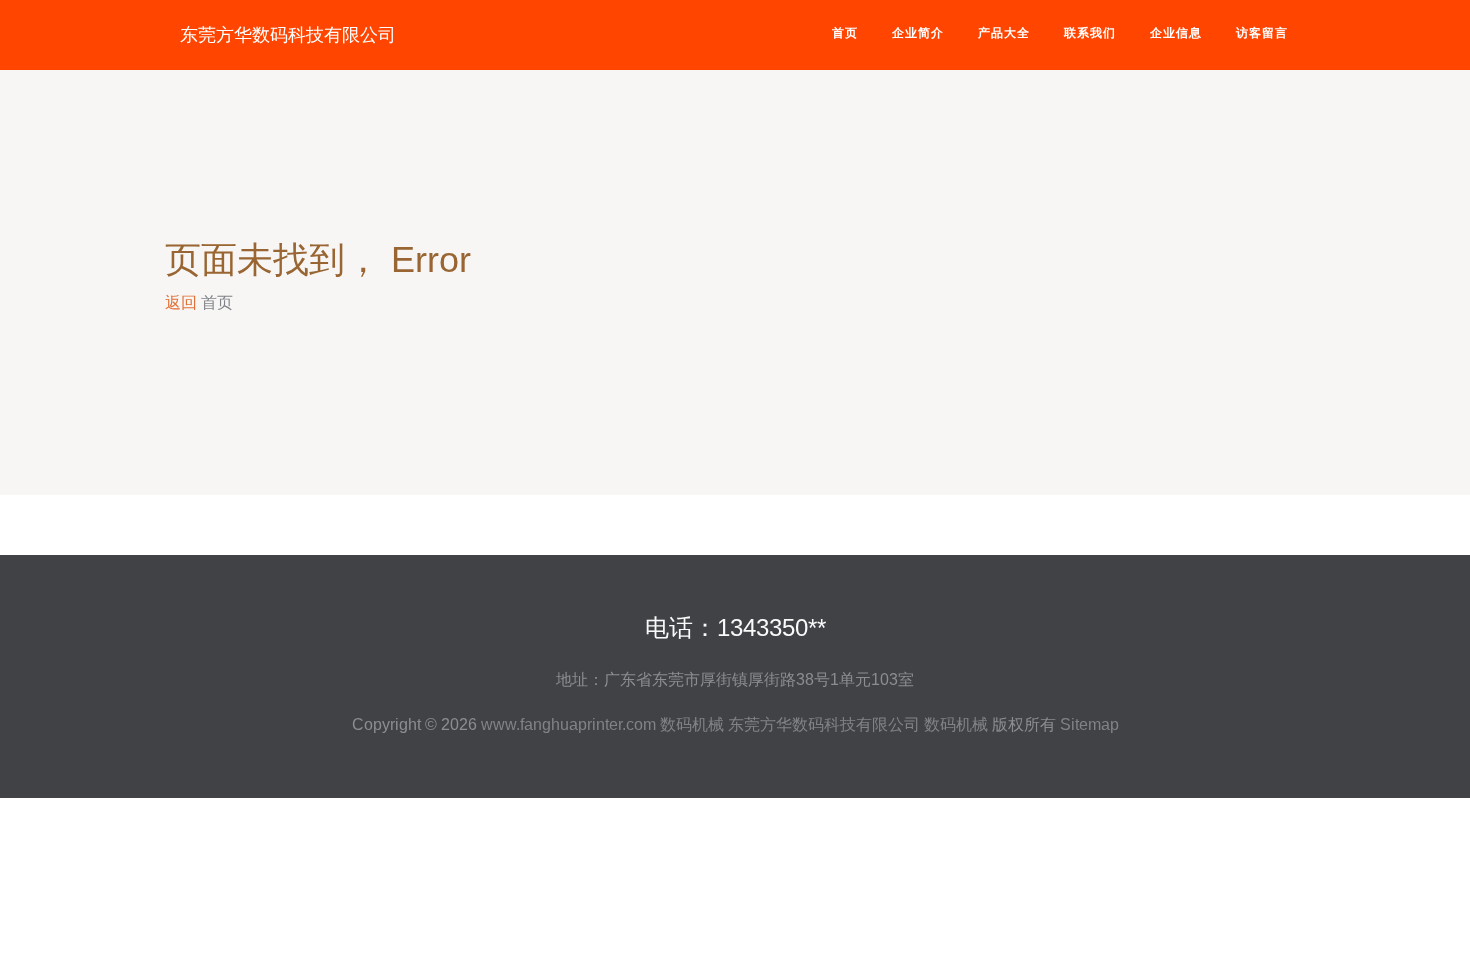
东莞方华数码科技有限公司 (288, 35)
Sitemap (1089, 724)
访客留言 (1262, 33)
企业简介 (918, 33)
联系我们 (1090, 33)
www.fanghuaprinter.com (568, 724)
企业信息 (1176, 33)
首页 (845, 33)
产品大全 (1004, 33)
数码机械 (692, 724)
